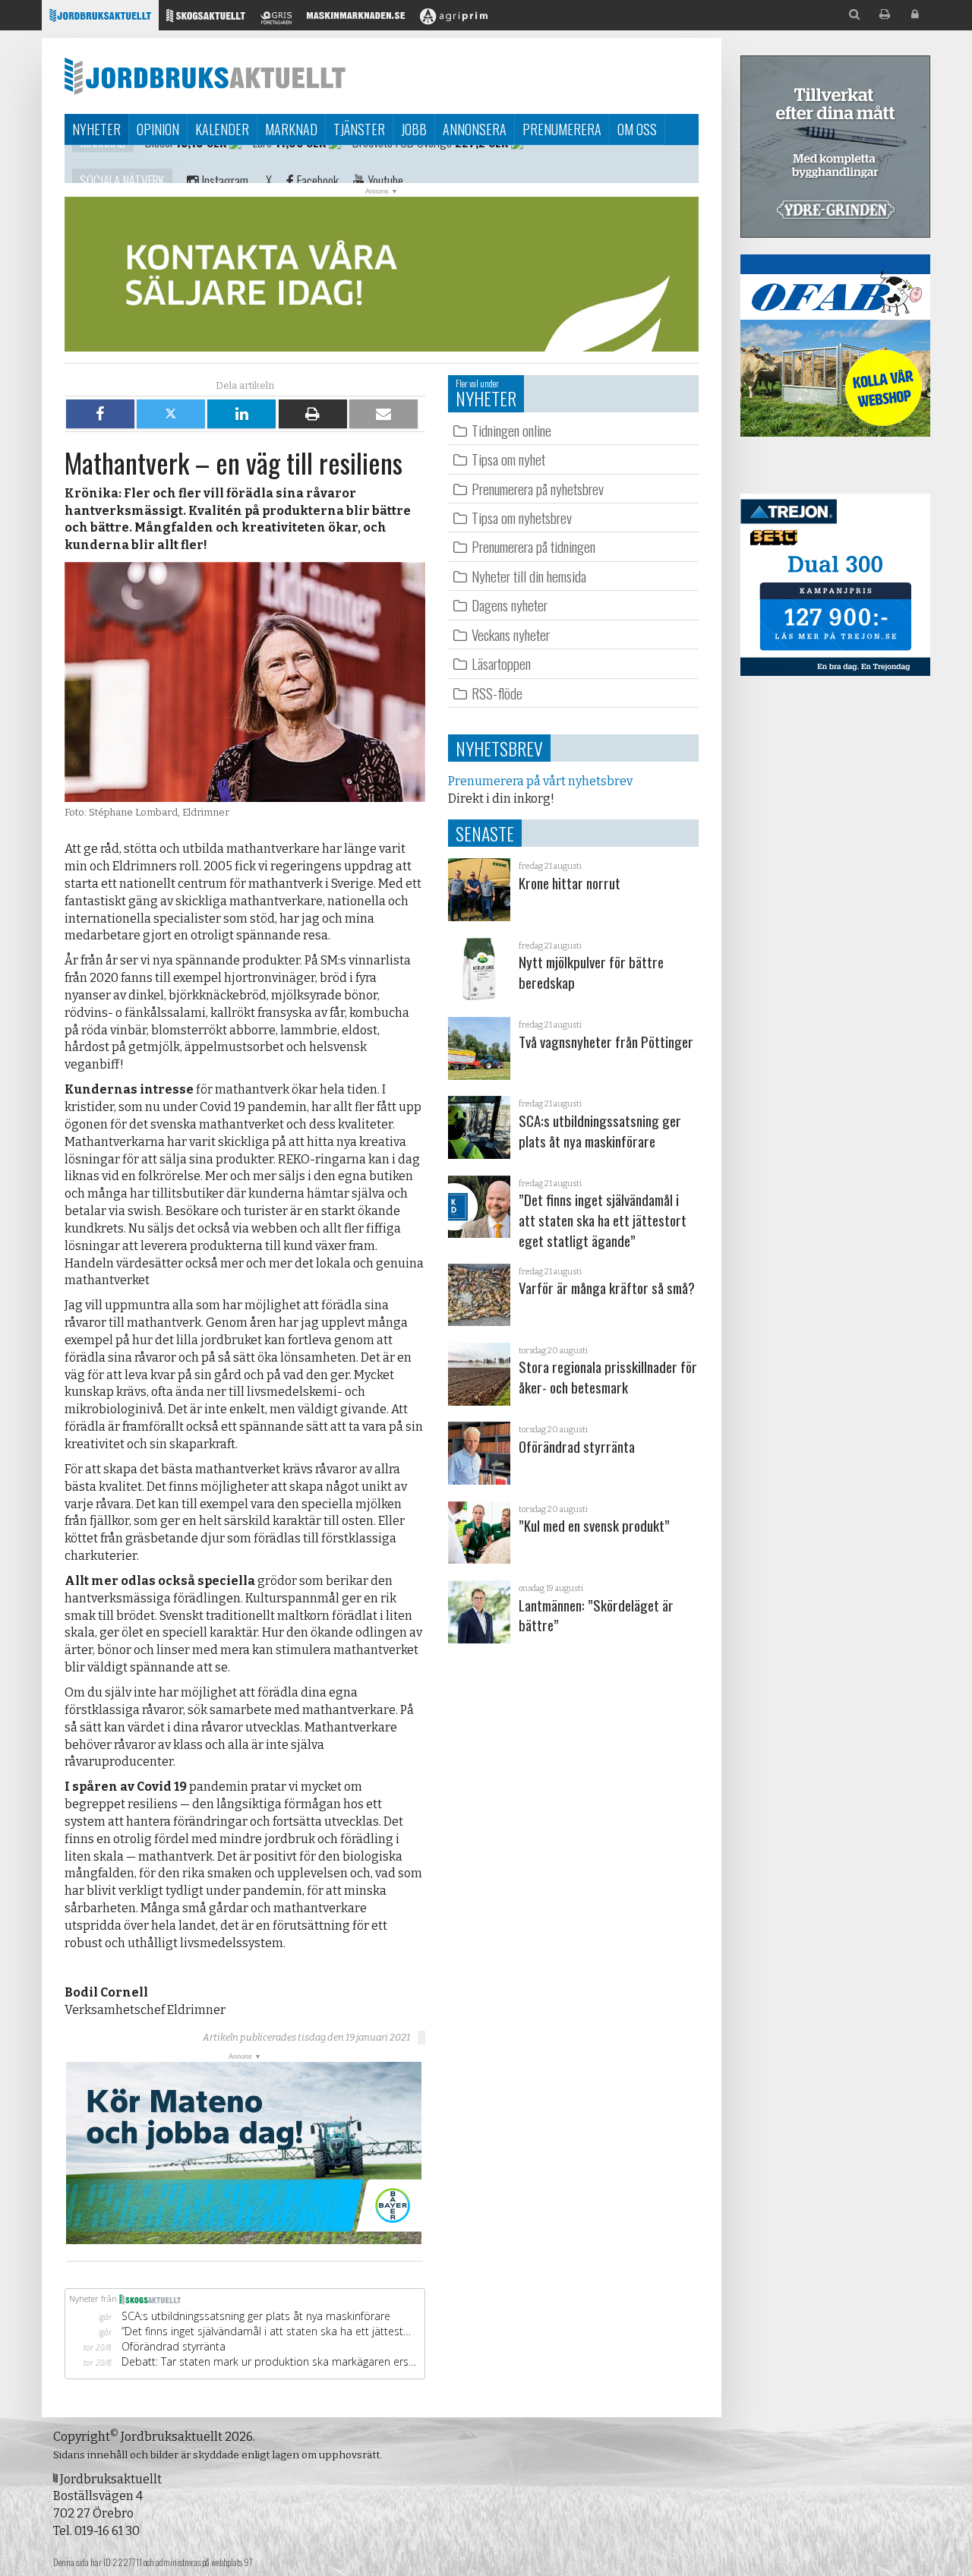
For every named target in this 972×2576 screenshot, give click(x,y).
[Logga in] (915, 15)
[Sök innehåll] (854, 15)
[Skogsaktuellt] (206, 19)
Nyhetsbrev (499, 748)
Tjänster (359, 129)
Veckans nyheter (511, 635)
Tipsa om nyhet (508, 459)
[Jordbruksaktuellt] (100, 19)
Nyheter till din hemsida (529, 576)
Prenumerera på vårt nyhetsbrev (540, 781)
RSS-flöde (497, 693)
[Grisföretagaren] (276, 19)
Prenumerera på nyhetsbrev (538, 489)
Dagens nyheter (510, 605)
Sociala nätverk (122, 164)
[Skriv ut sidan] (885, 15)
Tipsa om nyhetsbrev (522, 518)
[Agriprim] (454, 19)
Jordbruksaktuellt (205, 76)
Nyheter (96, 129)
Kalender (222, 129)
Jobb (414, 129)
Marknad (291, 129)
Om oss (637, 129)
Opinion (158, 129)
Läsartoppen (501, 663)
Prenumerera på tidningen (533, 546)
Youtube (384, 164)
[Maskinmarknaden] (356, 19)
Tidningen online (511, 430)
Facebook (316, 164)
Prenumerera (562, 129)
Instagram (223, 164)
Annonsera (475, 129)
